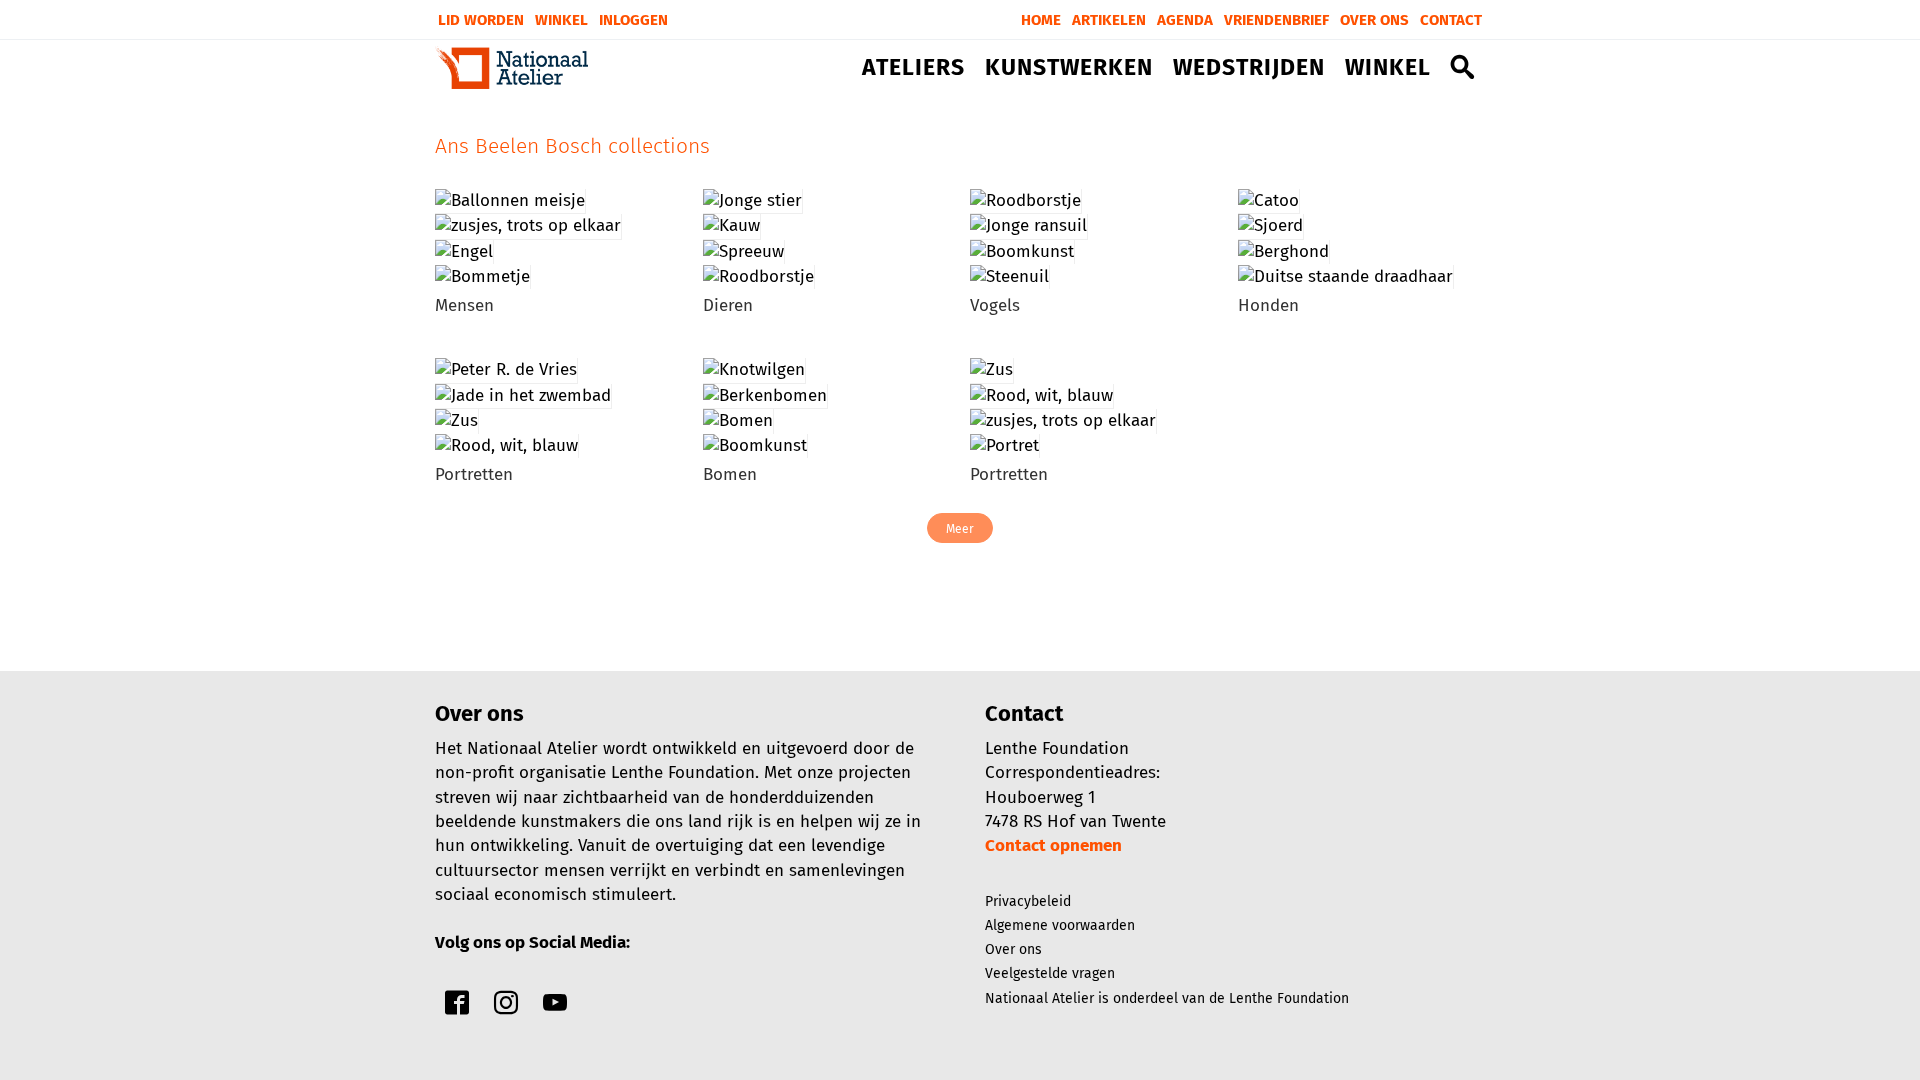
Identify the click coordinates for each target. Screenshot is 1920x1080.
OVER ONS (1374, 20)
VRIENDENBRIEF (1276, 20)
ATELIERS (913, 68)
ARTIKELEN (1109, 20)
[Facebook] (457, 1007)
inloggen (633, 20)
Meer (960, 529)
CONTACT (1451, 20)
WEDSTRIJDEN (1249, 68)
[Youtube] (555, 1007)
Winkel (561, 20)
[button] (1463, 71)
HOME (1041, 20)
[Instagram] (506, 1007)
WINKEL (1388, 68)
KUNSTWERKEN (1069, 68)
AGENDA (1185, 20)
